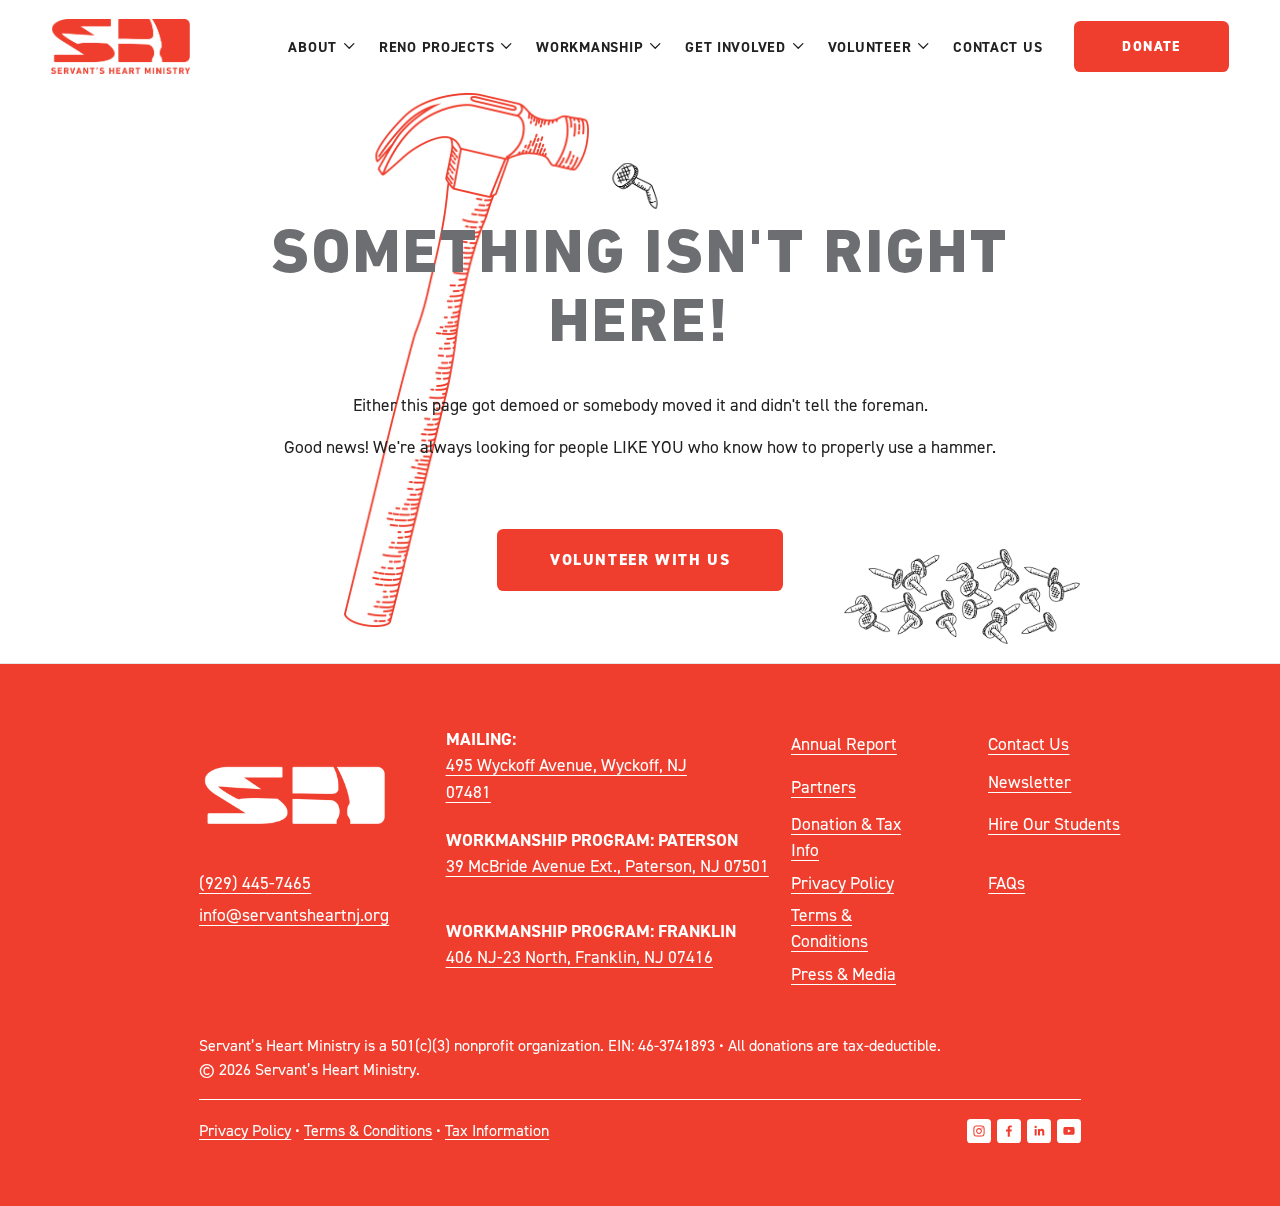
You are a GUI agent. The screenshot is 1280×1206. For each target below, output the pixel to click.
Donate (1151, 46)
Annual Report (844, 743)
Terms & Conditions (829, 927)
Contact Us (997, 46)
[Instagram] (979, 1131)
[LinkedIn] (1039, 1131)
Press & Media (843, 973)
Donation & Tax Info (846, 836)
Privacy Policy (842, 882)
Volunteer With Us (640, 559)
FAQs (1006, 882)
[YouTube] (1069, 1131)
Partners (823, 786)
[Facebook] (1009, 1131)
